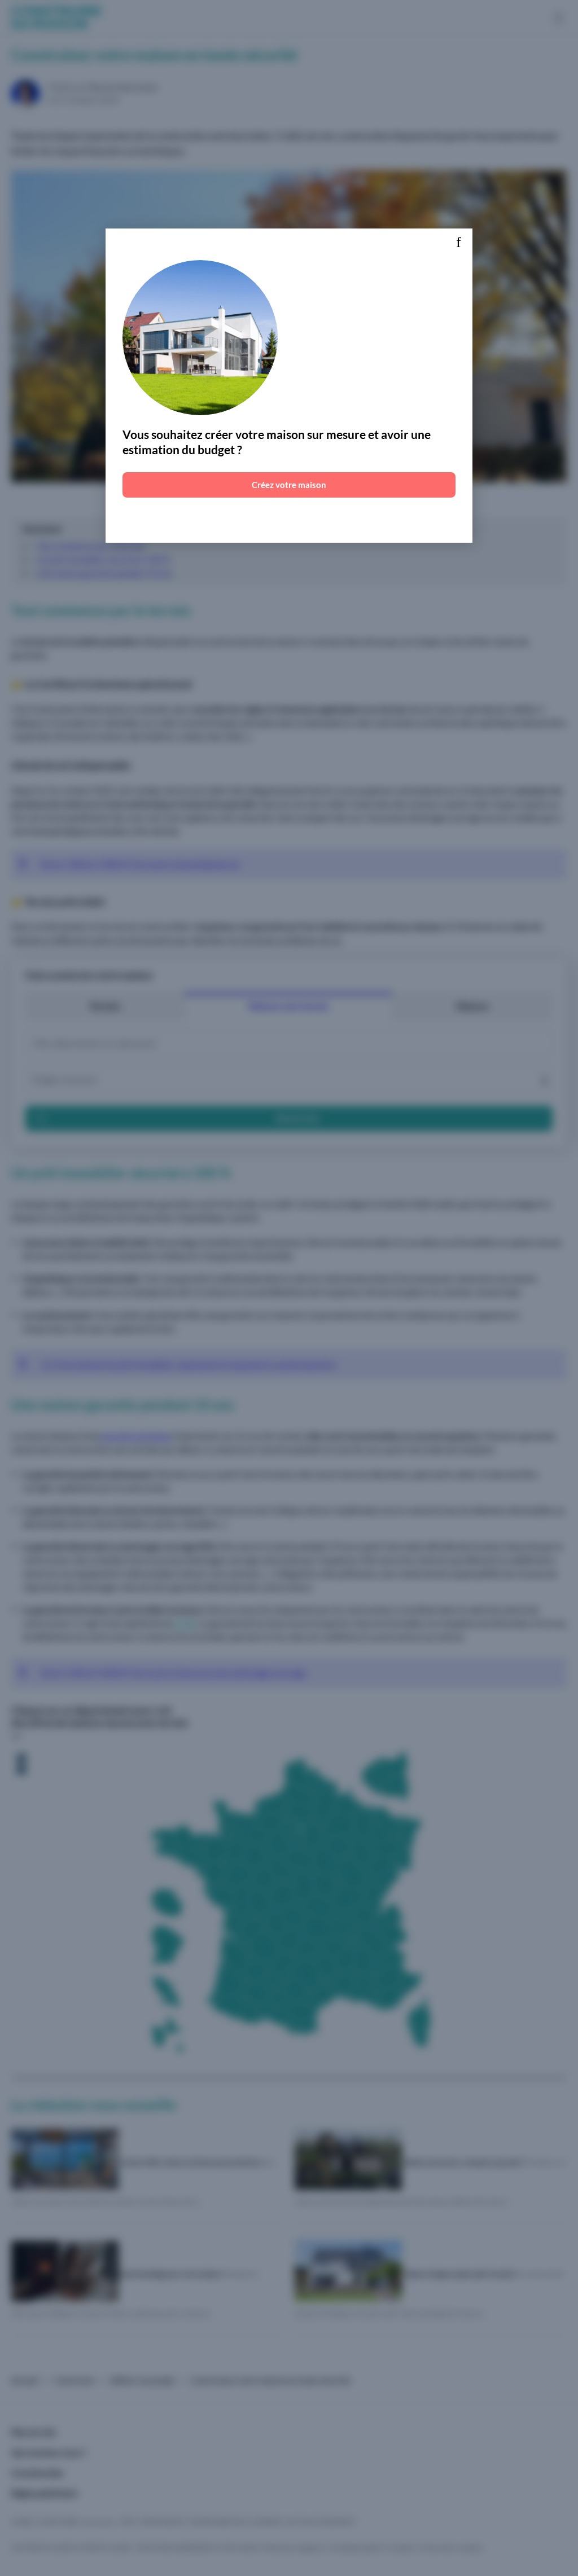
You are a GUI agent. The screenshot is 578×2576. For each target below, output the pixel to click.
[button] (458, 243)
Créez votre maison (289, 485)
